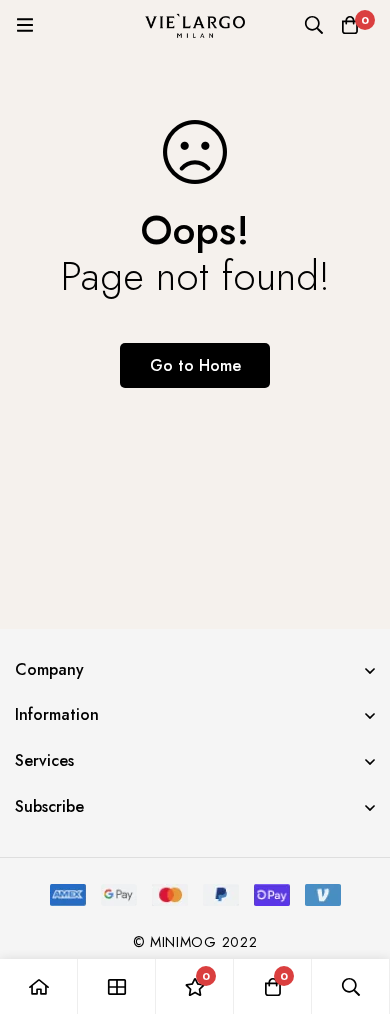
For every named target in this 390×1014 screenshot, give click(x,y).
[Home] (39, 986)
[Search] (314, 25)
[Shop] (117, 986)
